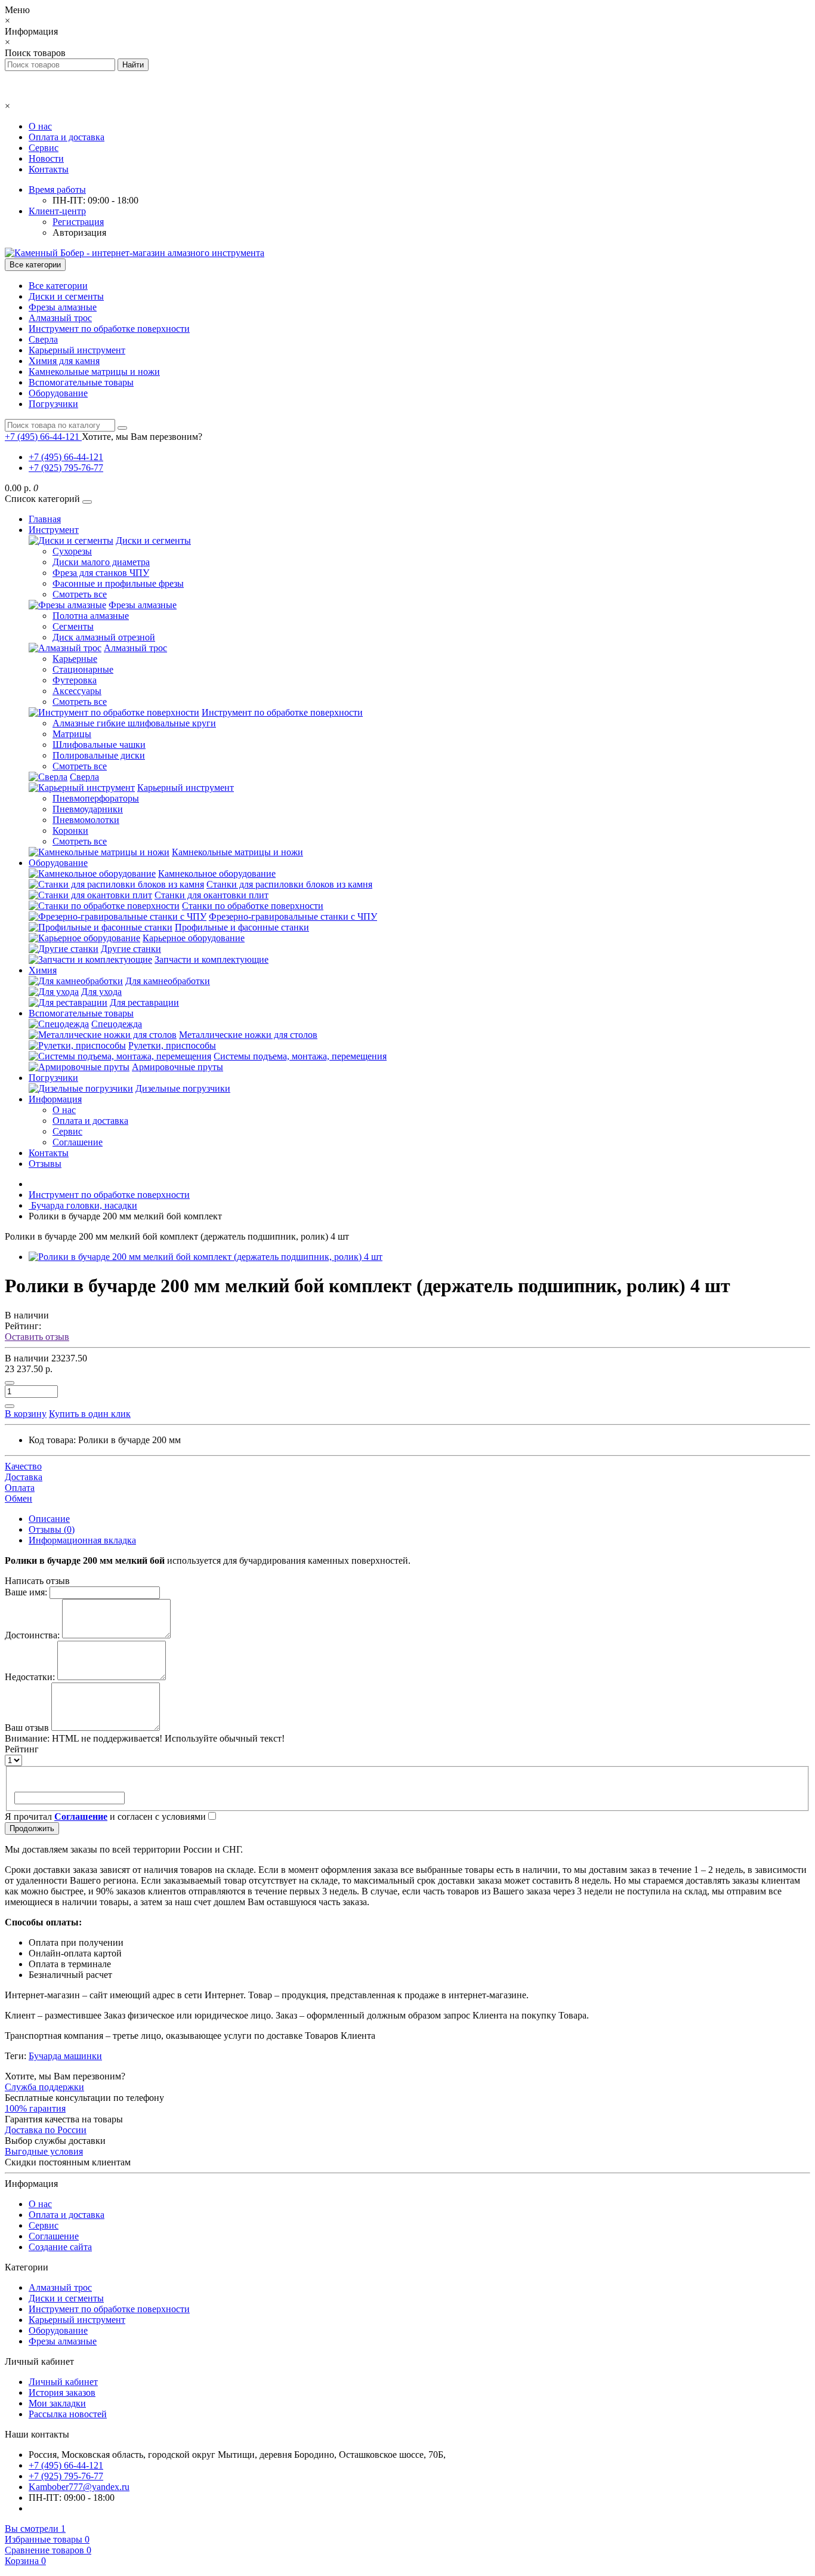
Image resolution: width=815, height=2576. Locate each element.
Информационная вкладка (82, 1540)
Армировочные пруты (177, 1067)
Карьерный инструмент (77, 350)
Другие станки (131, 949)
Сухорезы (72, 551)
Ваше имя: (26, 1592)
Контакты (49, 169)
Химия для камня (64, 361)
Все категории (58, 286)
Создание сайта (60, 2247)
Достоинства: (32, 1635)
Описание (49, 1519)
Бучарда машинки (65, 2056)
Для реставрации (144, 1002)
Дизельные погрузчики (183, 1088)
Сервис (44, 148)
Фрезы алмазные (63, 307)
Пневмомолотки (86, 820)
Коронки (70, 831)
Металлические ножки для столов (248, 1035)
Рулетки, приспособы (172, 1045)
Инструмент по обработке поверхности (109, 329)
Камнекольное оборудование (217, 873)
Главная (45, 519)
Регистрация (78, 222)
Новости (46, 158)
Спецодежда (117, 1024)
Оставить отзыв (37, 1337)
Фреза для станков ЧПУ (101, 573)
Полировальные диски (99, 755)
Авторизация (79, 232)
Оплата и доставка (67, 137)
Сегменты (73, 626)
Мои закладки (57, 2403)
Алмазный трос (60, 318)
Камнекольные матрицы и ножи (94, 372)
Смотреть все (80, 594)
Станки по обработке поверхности (253, 906)
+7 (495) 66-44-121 (66, 457)
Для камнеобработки (168, 981)
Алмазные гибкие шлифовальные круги (134, 723)
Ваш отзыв (27, 1728)
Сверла (43, 339)
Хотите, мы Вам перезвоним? (142, 437)
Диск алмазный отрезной (104, 637)
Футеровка (75, 680)
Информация (55, 1099)
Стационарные (83, 669)
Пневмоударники (88, 809)
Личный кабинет (63, 2382)
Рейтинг (22, 1749)
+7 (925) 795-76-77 (66, 468)
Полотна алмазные (91, 616)
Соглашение (78, 1142)
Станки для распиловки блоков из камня (289, 884)
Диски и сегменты (66, 296)
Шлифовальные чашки (99, 745)
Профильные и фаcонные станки (242, 927)
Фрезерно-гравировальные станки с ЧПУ (293, 916)
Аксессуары (77, 691)
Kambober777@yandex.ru (79, 2487)
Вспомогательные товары (81, 382)
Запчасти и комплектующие (212, 959)
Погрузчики (53, 404)
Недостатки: (30, 1677)
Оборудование (58, 393)
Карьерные (75, 659)
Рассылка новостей (68, 2414)
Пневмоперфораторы (96, 798)
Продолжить (32, 1828)
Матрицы (72, 734)
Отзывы (45, 1164)
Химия (43, 970)
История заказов (62, 2392)
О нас (40, 126)
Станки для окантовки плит (212, 895)
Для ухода (101, 992)
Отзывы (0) (52, 1529)
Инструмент (54, 530)
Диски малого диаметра (101, 562)
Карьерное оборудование (194, 938)
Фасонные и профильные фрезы (118, 583)
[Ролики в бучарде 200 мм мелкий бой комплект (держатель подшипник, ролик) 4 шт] (206, 1257)
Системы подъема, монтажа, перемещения (300, 1056)
